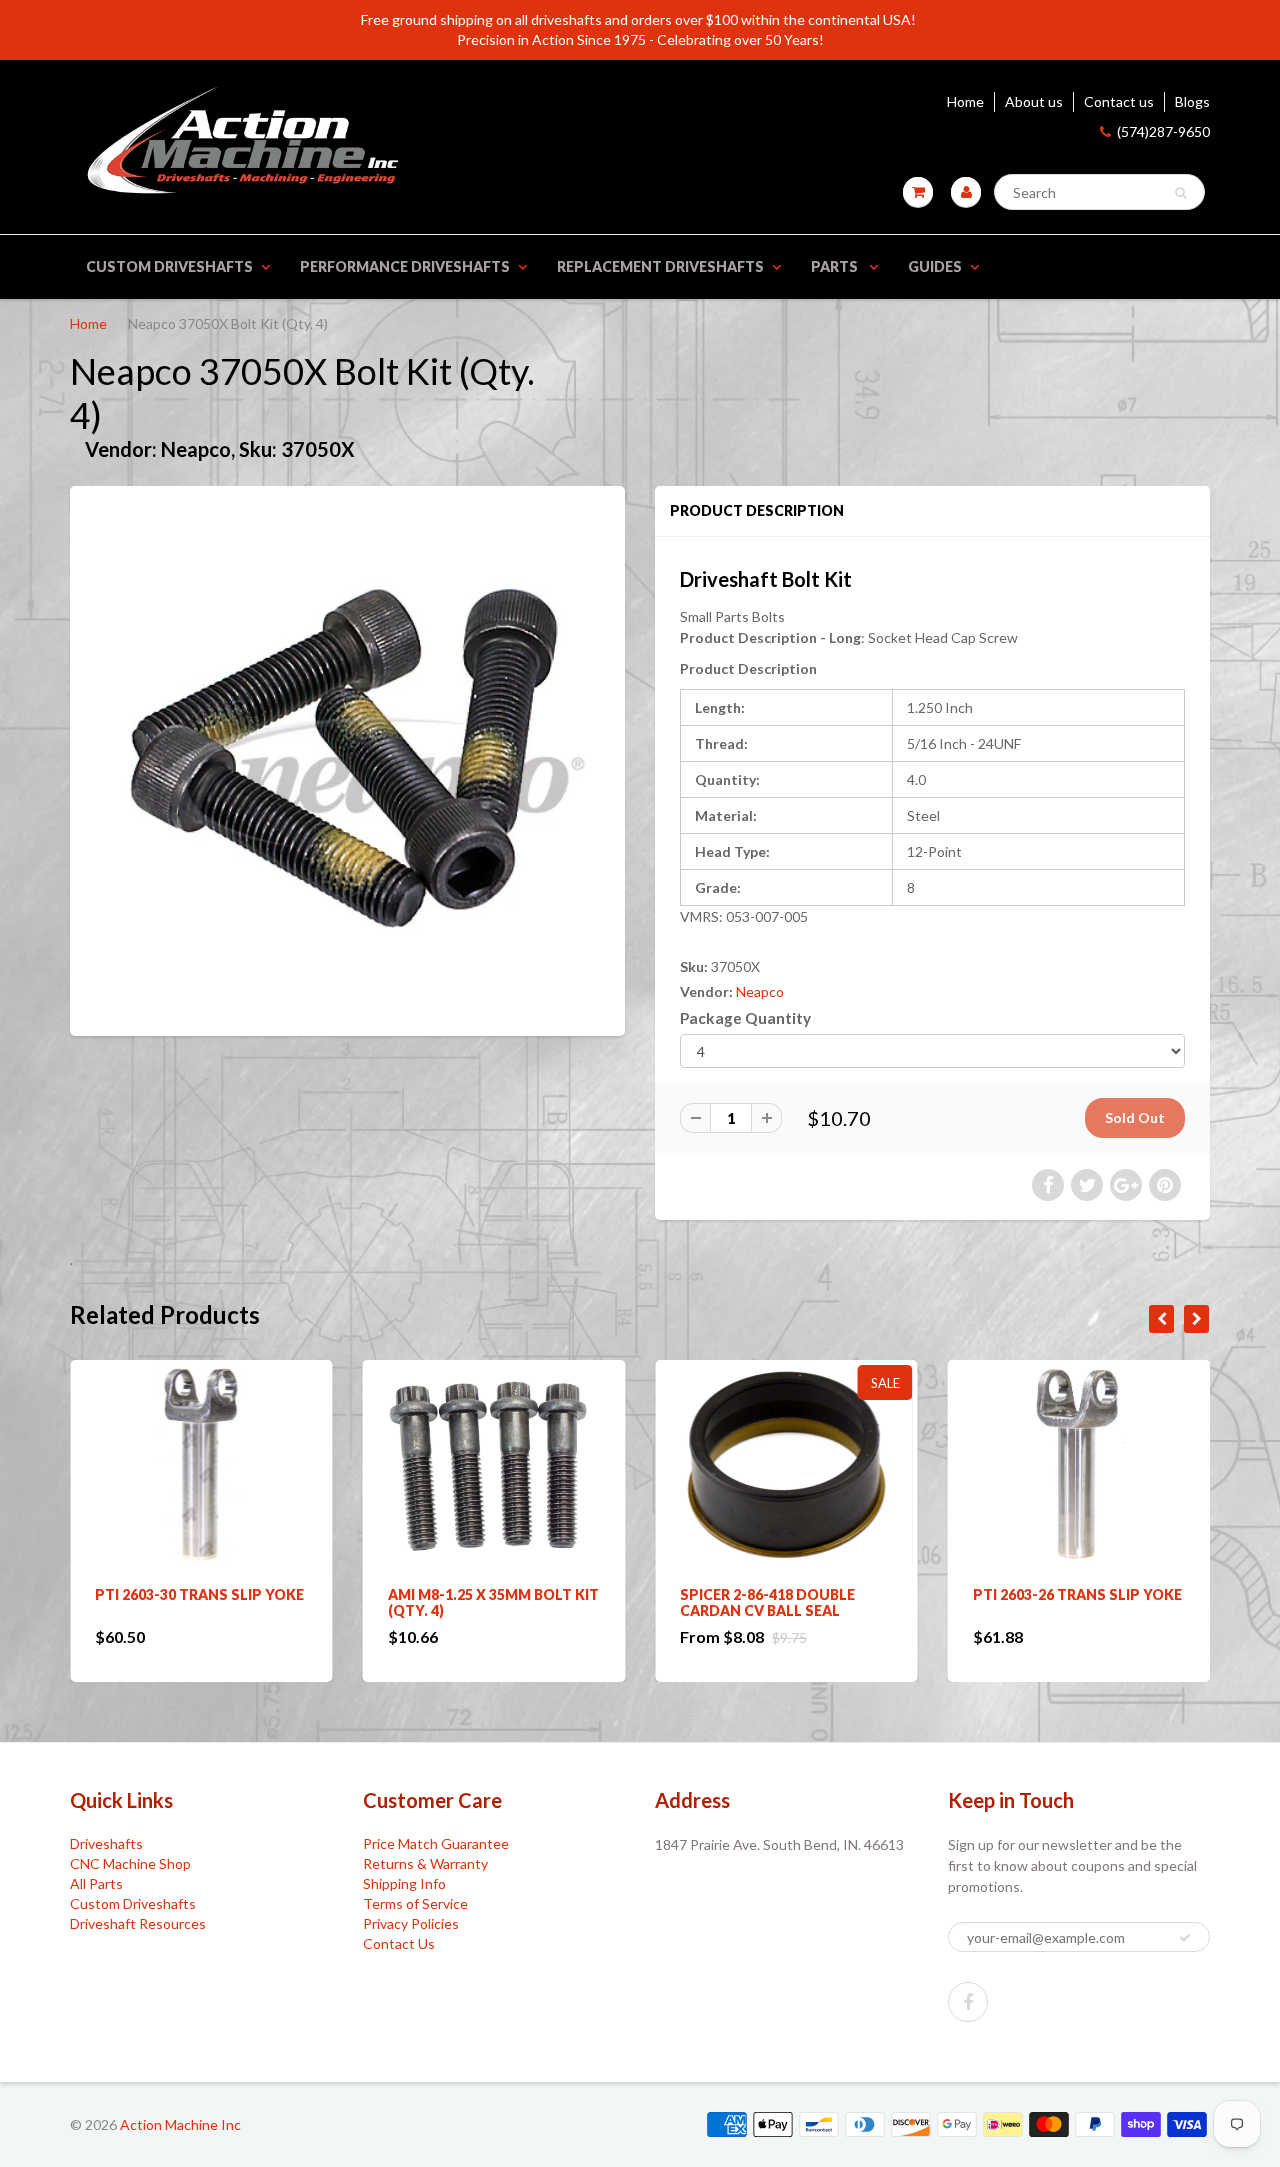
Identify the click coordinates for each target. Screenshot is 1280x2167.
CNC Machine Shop (130, 1863)
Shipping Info (404, 1883)
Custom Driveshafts (169, 266)
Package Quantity (745, 1018)
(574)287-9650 (1163, 131)
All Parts (96, 1883)
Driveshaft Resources (138, 1923)
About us (1034, 101)
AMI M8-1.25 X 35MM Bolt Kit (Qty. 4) (324, 1602)
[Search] (1180, 193)
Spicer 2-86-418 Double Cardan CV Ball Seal (599, 1602)
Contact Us (399, 1943)
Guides (935, 266)
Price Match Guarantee (436, 1843)
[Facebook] (968, 2002)
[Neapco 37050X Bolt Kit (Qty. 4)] (347, 758)
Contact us (1119, 101)
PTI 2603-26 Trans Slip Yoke (908, 1594)
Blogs (1192, 101)
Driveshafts (106, 1843)
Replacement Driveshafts (660, 266)
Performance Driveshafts (405, 266)
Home (965, 101)
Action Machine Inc (180, 2124)
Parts (836, 266)
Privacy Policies (411, 1923)
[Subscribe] (1185, 1938)
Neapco (760, 991)
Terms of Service (415, 1903)
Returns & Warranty (425, 1863)
